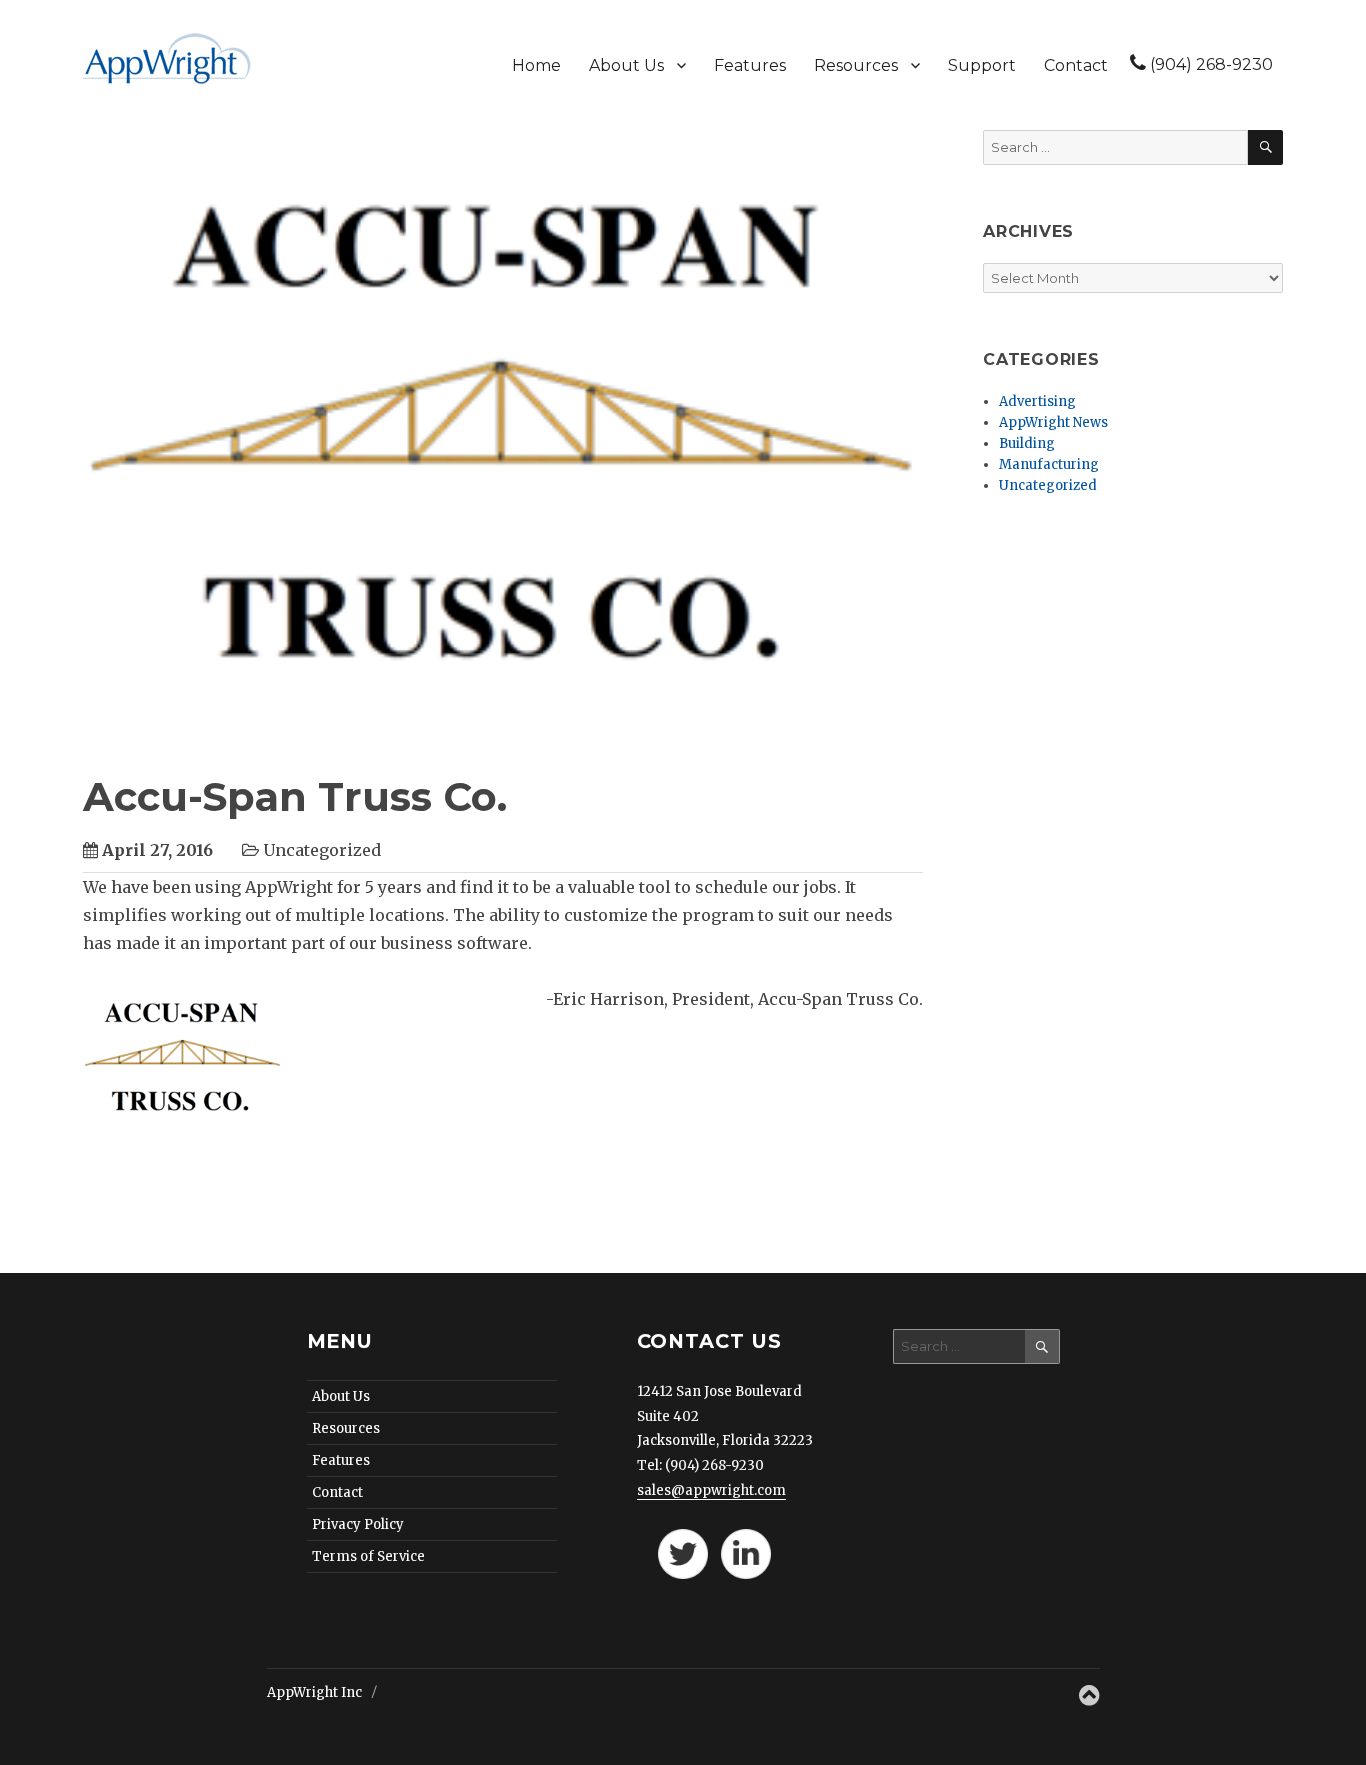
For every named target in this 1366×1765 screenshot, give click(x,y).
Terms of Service (368, 1556)
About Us (626, 65)
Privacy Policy (358, 1524)
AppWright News (1053, 422)
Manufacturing (1049, 464)
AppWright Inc (316, 1692)
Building (1027, 443)
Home (536, 65)
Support (982, 65)
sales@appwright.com (711, 1490)
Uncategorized (1048, 485)
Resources (856, 65)
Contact (1076, 65)
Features (750, 65)
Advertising (1037, 401)
